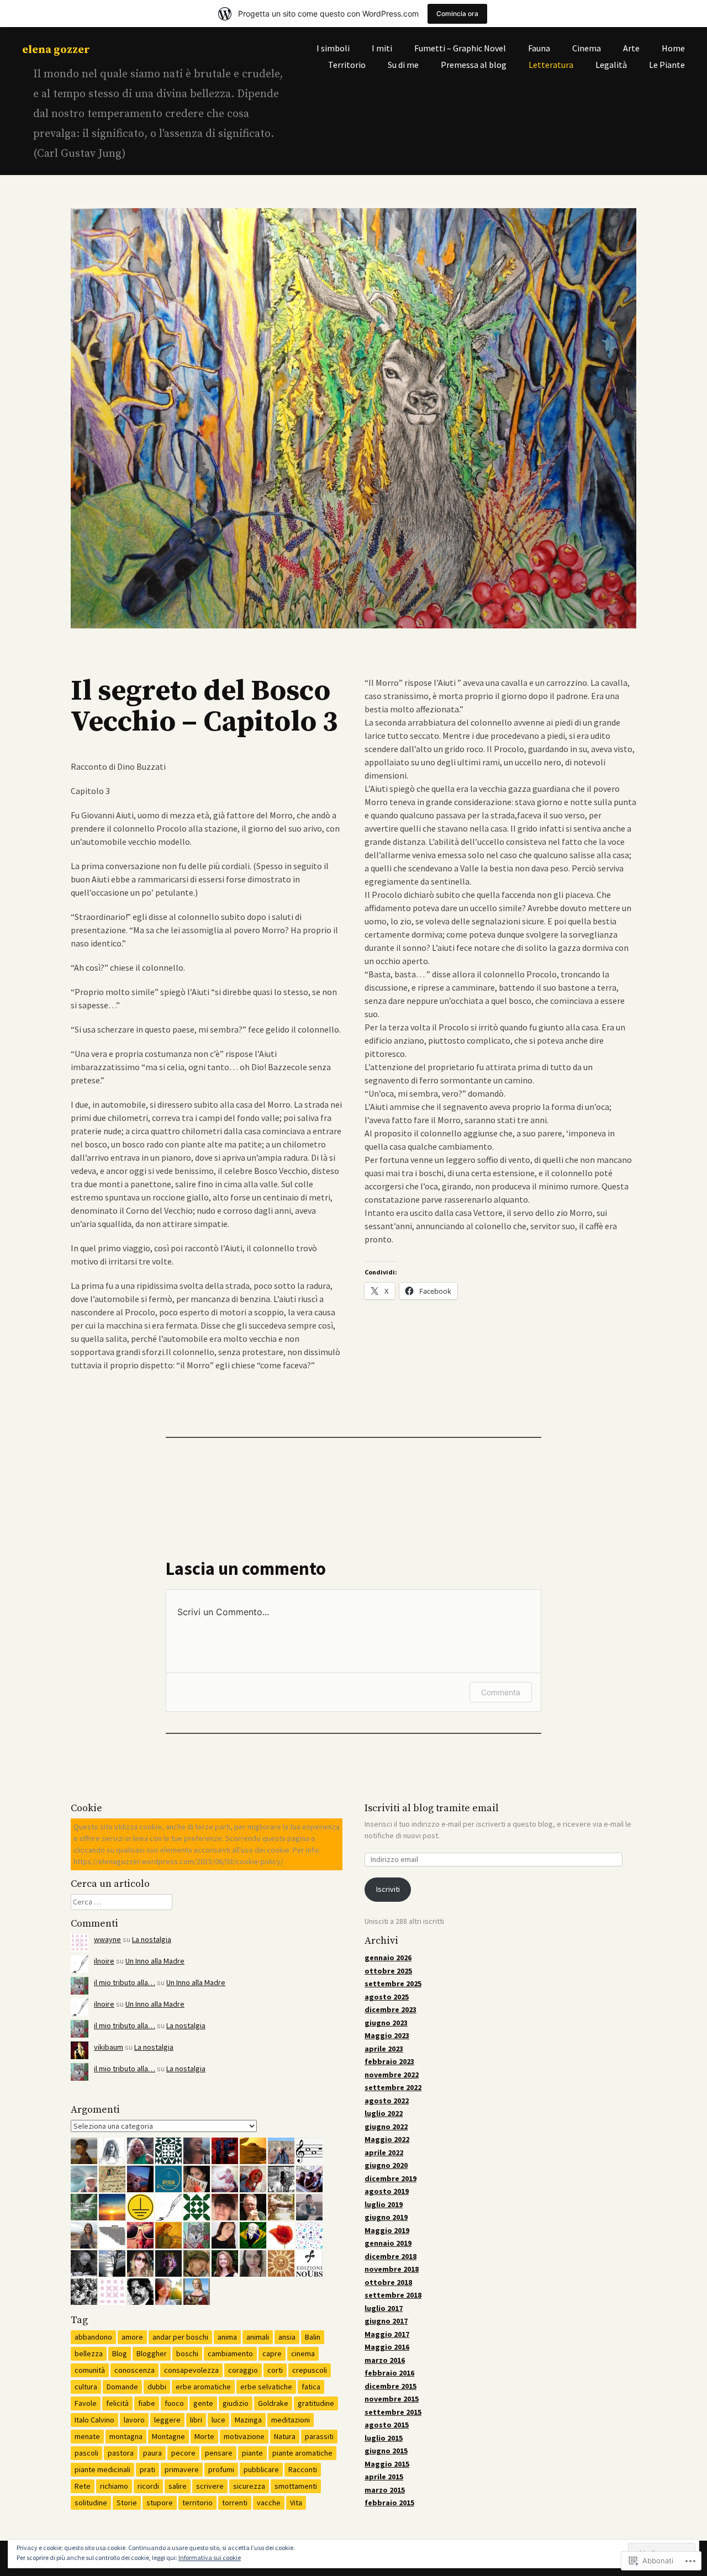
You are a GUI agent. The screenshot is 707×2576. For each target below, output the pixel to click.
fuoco (174, 2403)
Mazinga (248, 2420)
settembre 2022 (393, 2087)
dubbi (157, 2387)
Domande (122, 2387)
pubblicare (261, 2469)
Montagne (168, 2436)
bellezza (89, 2353)
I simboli (333, 48)
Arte (631, 48)
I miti (382, 48)
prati (147, 2469)
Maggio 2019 (387, 2230)
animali (258, 2337)
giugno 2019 (386, 2217)
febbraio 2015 (389, 2503)
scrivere (210, 2486)
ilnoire (104, 1961)
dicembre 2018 (391, 2256)
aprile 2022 (384, 2152)
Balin (313, 2337)
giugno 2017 (386, 2321)
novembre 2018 (392, 2269)
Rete (83, 2486)
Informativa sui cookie (210, 2558)
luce (218, 2420)
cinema (303, 2353)
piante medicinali (102, 2469)
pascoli (86, 2453)
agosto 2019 (387, 2191)
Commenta (501, 1692)
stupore (160, 2503)
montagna (126, 2436)
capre (272, 2353)
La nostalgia (152, 1939)
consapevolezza (191, 2370)
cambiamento (230, 2353)
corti (275, 2370)
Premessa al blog (474, 65)
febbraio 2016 (389, 2373)
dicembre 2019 (391, 2178)
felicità (117, 2403)
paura (152, 2453)
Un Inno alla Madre (155, 1961)
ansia (287, 2337)
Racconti (303, 2469)
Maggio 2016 (387, 2347)
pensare (219, 2453)
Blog (120, 2353)
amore (132, 2337)
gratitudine (316, 2403)
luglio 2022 (384, 2113)
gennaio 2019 (388, 2243)
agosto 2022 (387, 2101)
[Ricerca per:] (122, 1902)
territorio (197, 2503)
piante (252, 2453)
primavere (182, 2469)
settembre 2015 (393, 2412)
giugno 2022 (386, 2127)
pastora (121, 2453)
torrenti (235, 2503)
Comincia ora (457, 14)
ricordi (148, 2486)
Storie (127, 2503)
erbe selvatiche (266, 2387)
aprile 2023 (384, 2049)
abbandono (93, 2337)
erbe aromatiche (203, 2387)
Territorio (347, 65)
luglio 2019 (384, 2204)
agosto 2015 (387, 2425)
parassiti (319, 2436)
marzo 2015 (385, 2490)
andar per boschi (180, 2337)
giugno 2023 (386, 2023)
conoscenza (134, 2370)
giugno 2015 (386, 2451)
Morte (204, 2436)
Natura (285, 2436)
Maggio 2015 (387, 2464)
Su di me (403, 65)
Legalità (611, 65)
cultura (86, 2387)
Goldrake (273, 2403)
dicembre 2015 (391, 2386)
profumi (221, 2469)
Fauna (539, 48)
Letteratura (551, 65)
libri (196, 2420)
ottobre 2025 (388, 1971)
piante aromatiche (302, 2453)
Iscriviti (388, 1889)
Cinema (587, 48)
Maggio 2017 (387, 2334)
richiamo (114, 2486)
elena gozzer (56, 50)
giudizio (236, 2403)
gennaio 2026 (388, 1958)
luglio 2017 (384, 2308)
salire (178, 2486)
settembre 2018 (393, 2295)
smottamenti (296, 2486)
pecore (183, 2453)
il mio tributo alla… (125, 1982)
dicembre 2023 (391, 2009)
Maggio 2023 (387, 2035)
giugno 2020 (386, 2165)
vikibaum (109, 2047)
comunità (90, 2370)
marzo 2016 (385, 2360)
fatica (311, 2387)
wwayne (107, 1939)
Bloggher (152, 2353)
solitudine (91, 2503)
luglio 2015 (384, 2438)
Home (673, 48)
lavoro (134, 2420)
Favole (86, 2403)
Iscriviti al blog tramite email (432, 1808)
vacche (269, 2503)
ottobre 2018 (388, 2282)
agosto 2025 (387, 1997)
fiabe (147, 2403)
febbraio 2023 (389, 2061)
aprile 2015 (384, 2477)
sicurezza (249, 2486)
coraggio (243, 2370)
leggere (167, 2420)
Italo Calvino (94, 2420)
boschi (187, 2353)
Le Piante (667, 65)
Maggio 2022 (387, 2139)
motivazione (244, 2436)
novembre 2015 (392, 2399)
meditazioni (291, 2420)
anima (227, 2337)
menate (87, 2436)
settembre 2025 (393, 1983)
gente (203, 2403)
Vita (296, 2503)
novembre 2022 (392, 2075)
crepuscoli (310, 2370)
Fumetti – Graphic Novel (460, 48)
